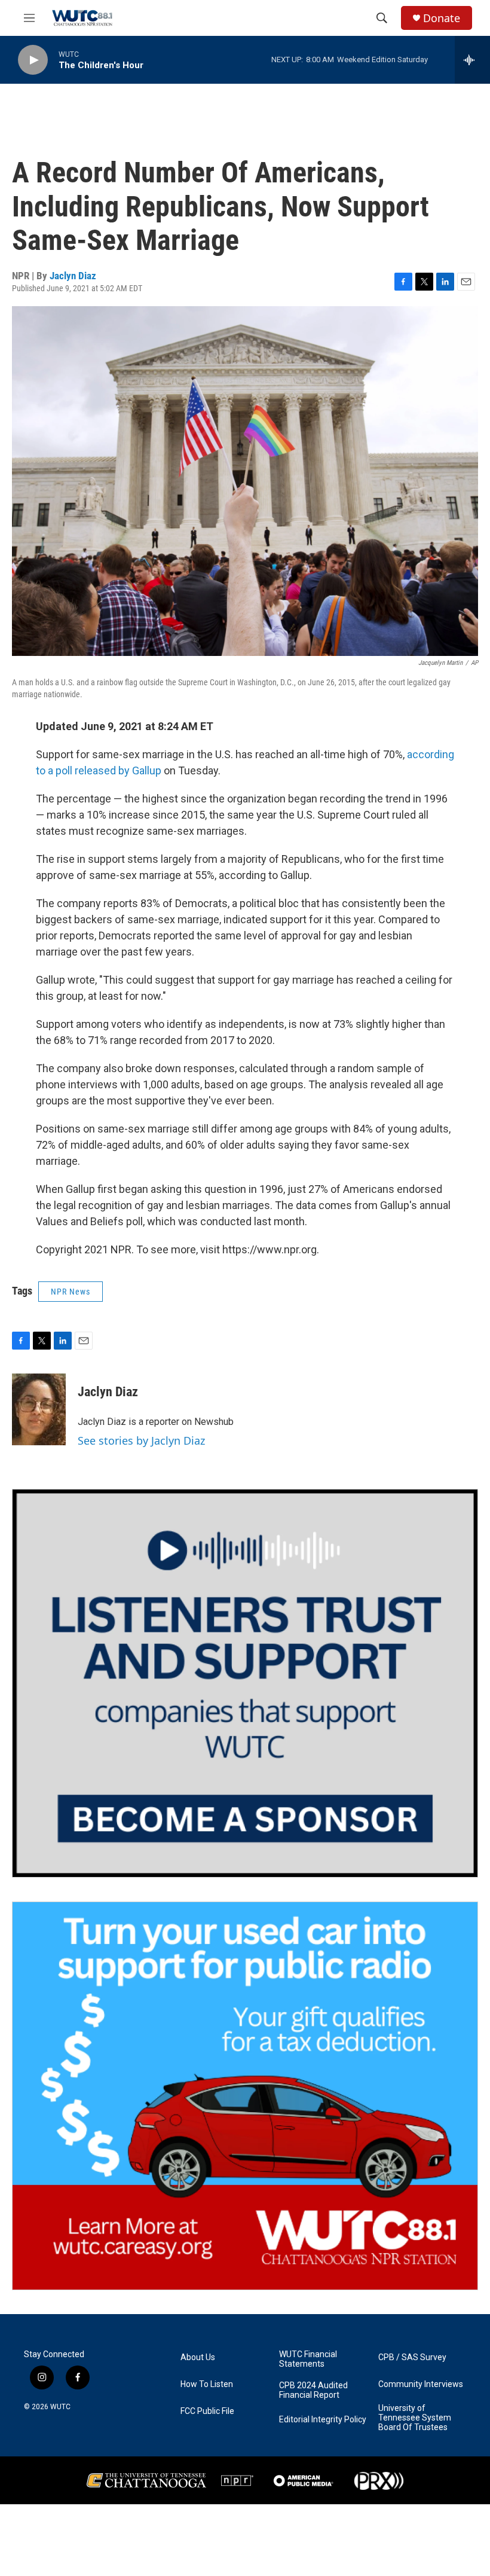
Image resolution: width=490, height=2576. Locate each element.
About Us (198, 2357)
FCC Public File (207, 2411)
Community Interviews (421, 2384)
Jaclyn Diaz (73, 276)
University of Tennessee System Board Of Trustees (415, 2418)
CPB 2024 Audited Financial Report (313, 2390)
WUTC (60, 2407)
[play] (33, 60)
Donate (442, 18)
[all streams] (472, 60)
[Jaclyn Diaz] (39, 1409)
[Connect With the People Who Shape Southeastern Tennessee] (245, 1683)
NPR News (71, 1292)
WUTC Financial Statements (308, 2359)
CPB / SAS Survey (412, 2357)
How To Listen (207, 2384)
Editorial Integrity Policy (323, 2420)
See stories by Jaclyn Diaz (141, 1440)
